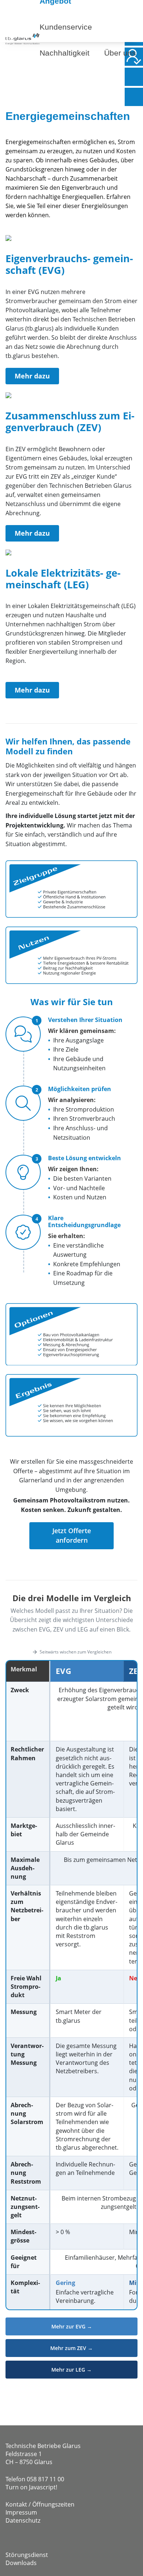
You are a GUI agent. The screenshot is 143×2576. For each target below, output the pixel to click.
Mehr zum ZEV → (71, 2348)
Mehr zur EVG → (72, 2326)
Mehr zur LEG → (71, 2370)
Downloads (21, 2563)
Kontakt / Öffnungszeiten (40, 2504)
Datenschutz (23, 2520)
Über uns (120, 53)
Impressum (21, 2512)
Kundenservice (66, 27)
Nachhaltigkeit (65, 53)
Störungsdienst (27, 2555)
